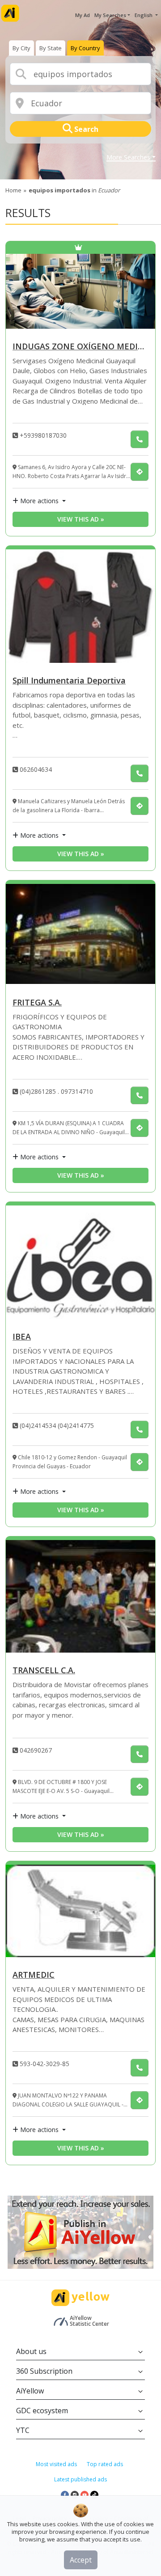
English (144, 15)
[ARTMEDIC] (80, 1911)
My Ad (83, 15)
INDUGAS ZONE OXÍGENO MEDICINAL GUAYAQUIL (80, 347)
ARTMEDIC (34, 1975)
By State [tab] (51, 48)
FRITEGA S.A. (37, 1003)
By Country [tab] (85, 48)
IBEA (22, 1337)
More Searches (128, 158)
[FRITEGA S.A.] (80, 934)
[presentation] (21, 48)
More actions (39, 501)
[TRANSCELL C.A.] (80, 1596)
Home (13, 190)
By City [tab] (21, 48)
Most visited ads (56, 2464)
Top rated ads (105, 2464)
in (74, 190)
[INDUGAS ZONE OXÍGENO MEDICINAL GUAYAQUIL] (80, 291)
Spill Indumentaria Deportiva (69, 681)
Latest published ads (80, 2479)
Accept (81, 2560)
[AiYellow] (80, 2298)
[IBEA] (80, 1262)
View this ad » (81, 519)
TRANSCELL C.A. (44, 1671)
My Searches (110, 15)
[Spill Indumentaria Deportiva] (80, 606)
